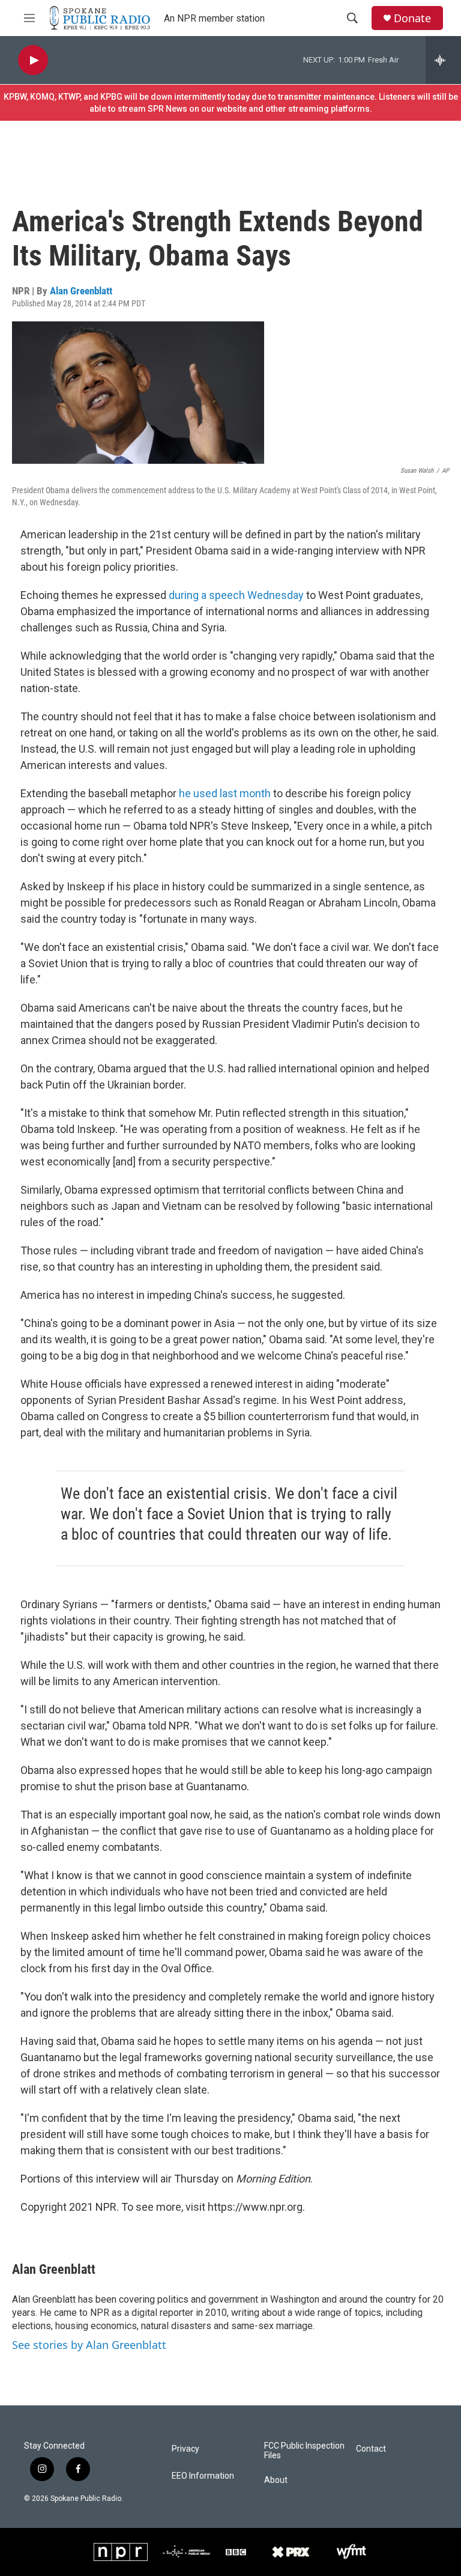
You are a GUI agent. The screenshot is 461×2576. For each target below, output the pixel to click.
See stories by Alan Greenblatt (89, 2345)
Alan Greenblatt (81, 291)
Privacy (185, 2449)
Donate (412, 18)
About (276, 2480)
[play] (33, 60)
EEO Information (203, 2476)
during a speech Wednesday (236, 595)
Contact (371, 2449)
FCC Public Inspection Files (304, 2451)
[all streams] (443, 60)
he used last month (225, 793)
